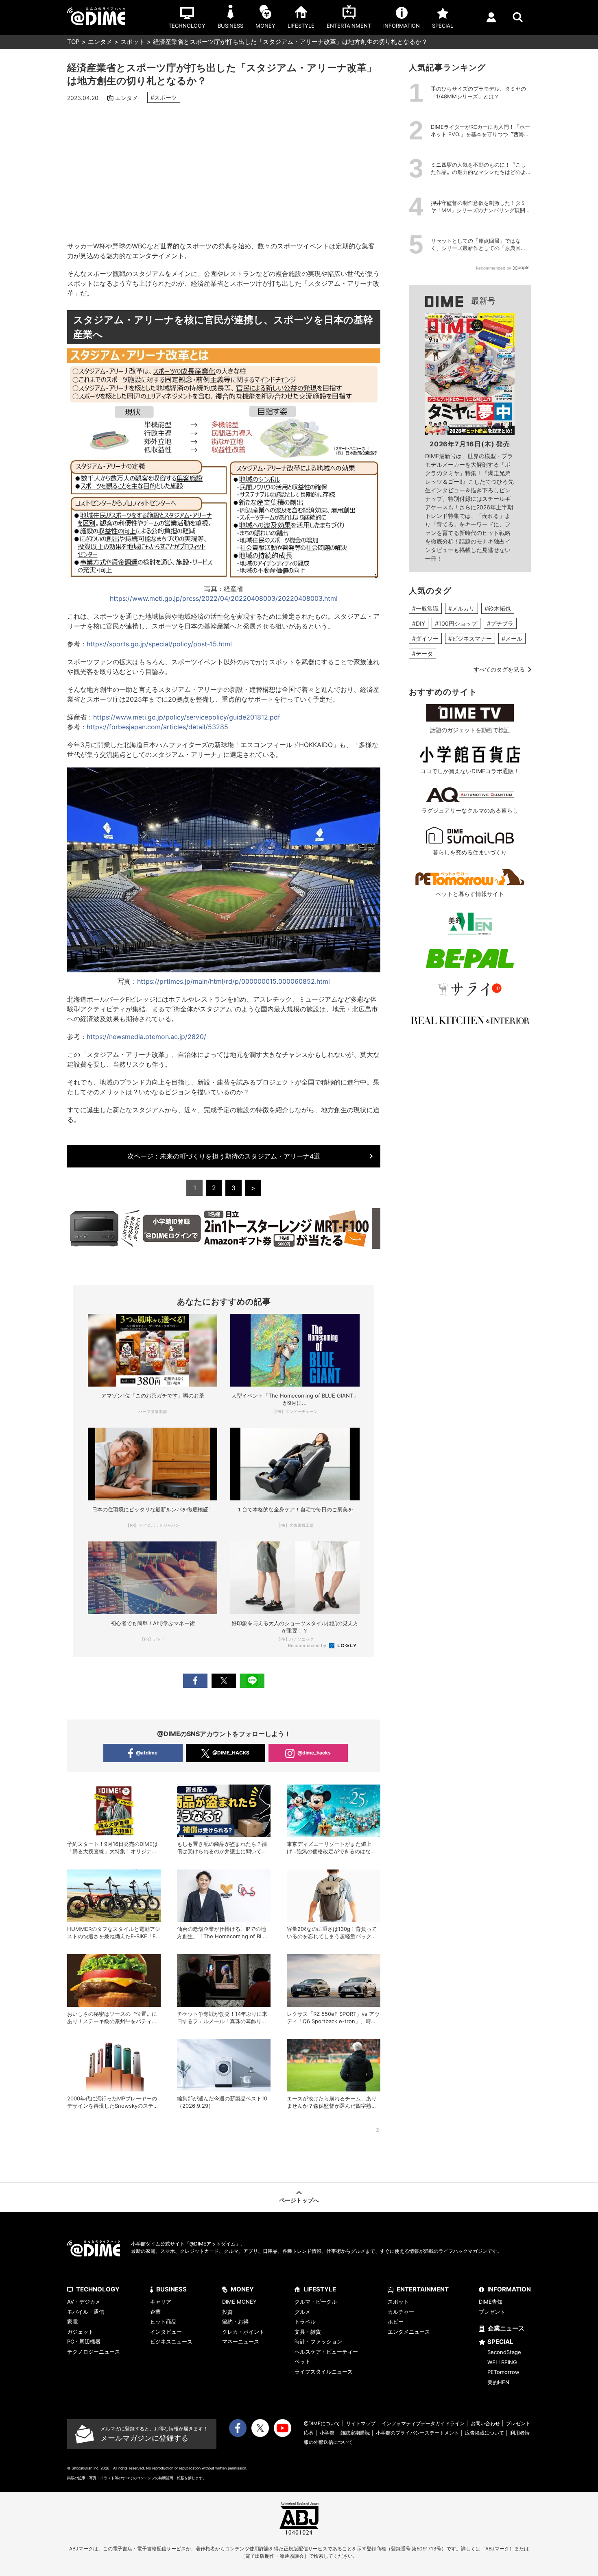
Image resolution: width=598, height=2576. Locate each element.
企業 (155, 2312)
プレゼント (492, 2312)
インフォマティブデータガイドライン (423, 2423)
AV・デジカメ (84, 2302)
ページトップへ (299, 2200)
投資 (227, 2312)
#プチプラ (500, 623)
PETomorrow (503, 2372)
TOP (73, 42)
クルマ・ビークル (316, 2302)
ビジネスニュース (171, 2341)
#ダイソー (425, 638)
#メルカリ (462, 608)
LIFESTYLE (320, 2289)
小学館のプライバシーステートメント (417, 2433)
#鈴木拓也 (498, 608)
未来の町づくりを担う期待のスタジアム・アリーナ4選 (227, 1156)
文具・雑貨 (308, 2332)
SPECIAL (500, 2342)
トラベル (305, 2322)
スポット (133, 42)
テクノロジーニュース (94, 2352)
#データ (422, 653)
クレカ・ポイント (243, 2332)
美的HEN (498, 2382)
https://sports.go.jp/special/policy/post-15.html (159, 644)
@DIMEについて (322, 2423)
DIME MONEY (239, 2302)
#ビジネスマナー (470, 638)
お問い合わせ (485, 2423)
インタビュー (166, 2332)
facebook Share (195, 1681)
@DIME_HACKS (231, 1753)
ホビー (396, 2322)
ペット (302, 2361)
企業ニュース (506, 2328)
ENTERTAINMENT (423, 2289)
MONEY (242, 2289)
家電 (72, 2322)
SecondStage (504, 2352)
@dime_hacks (314, 1753)
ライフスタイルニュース (324, 2372)
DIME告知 (491, 2302)
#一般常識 (425, 608)
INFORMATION (509, 2289)
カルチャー (401, 2312)
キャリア (161, 2302)
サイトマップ (361, 2423)
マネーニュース (241, 2341)
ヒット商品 (163, 2322)
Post (224, 1681)
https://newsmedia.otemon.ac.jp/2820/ (146, 1037)
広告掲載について (485, 2433)
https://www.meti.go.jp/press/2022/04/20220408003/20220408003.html (224, 598)
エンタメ (100, 42)
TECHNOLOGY (98, 2289)
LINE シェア (252, 1681)
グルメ (302, 2312)
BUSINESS (171, 2289)
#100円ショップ (456, 623)
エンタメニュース (409, 2332)
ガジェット (80, 2332)
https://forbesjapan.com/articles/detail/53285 (157, 727)
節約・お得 (235, 2322)
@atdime (147, 1753)
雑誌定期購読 (355, 2433)
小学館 (327, 2433)
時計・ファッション (318, 2341)
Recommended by (308, 1646)
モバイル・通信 (86, 2312)
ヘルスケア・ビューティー (326, 2352)
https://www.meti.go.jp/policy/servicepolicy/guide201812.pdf (187, 717)
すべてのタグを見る (499, 669)
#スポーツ (164, 97)
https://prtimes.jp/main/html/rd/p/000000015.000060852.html (234, 981)
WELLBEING (502, 2362)
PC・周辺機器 (84, 2341)
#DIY (419, 623)
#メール (512, 638)
